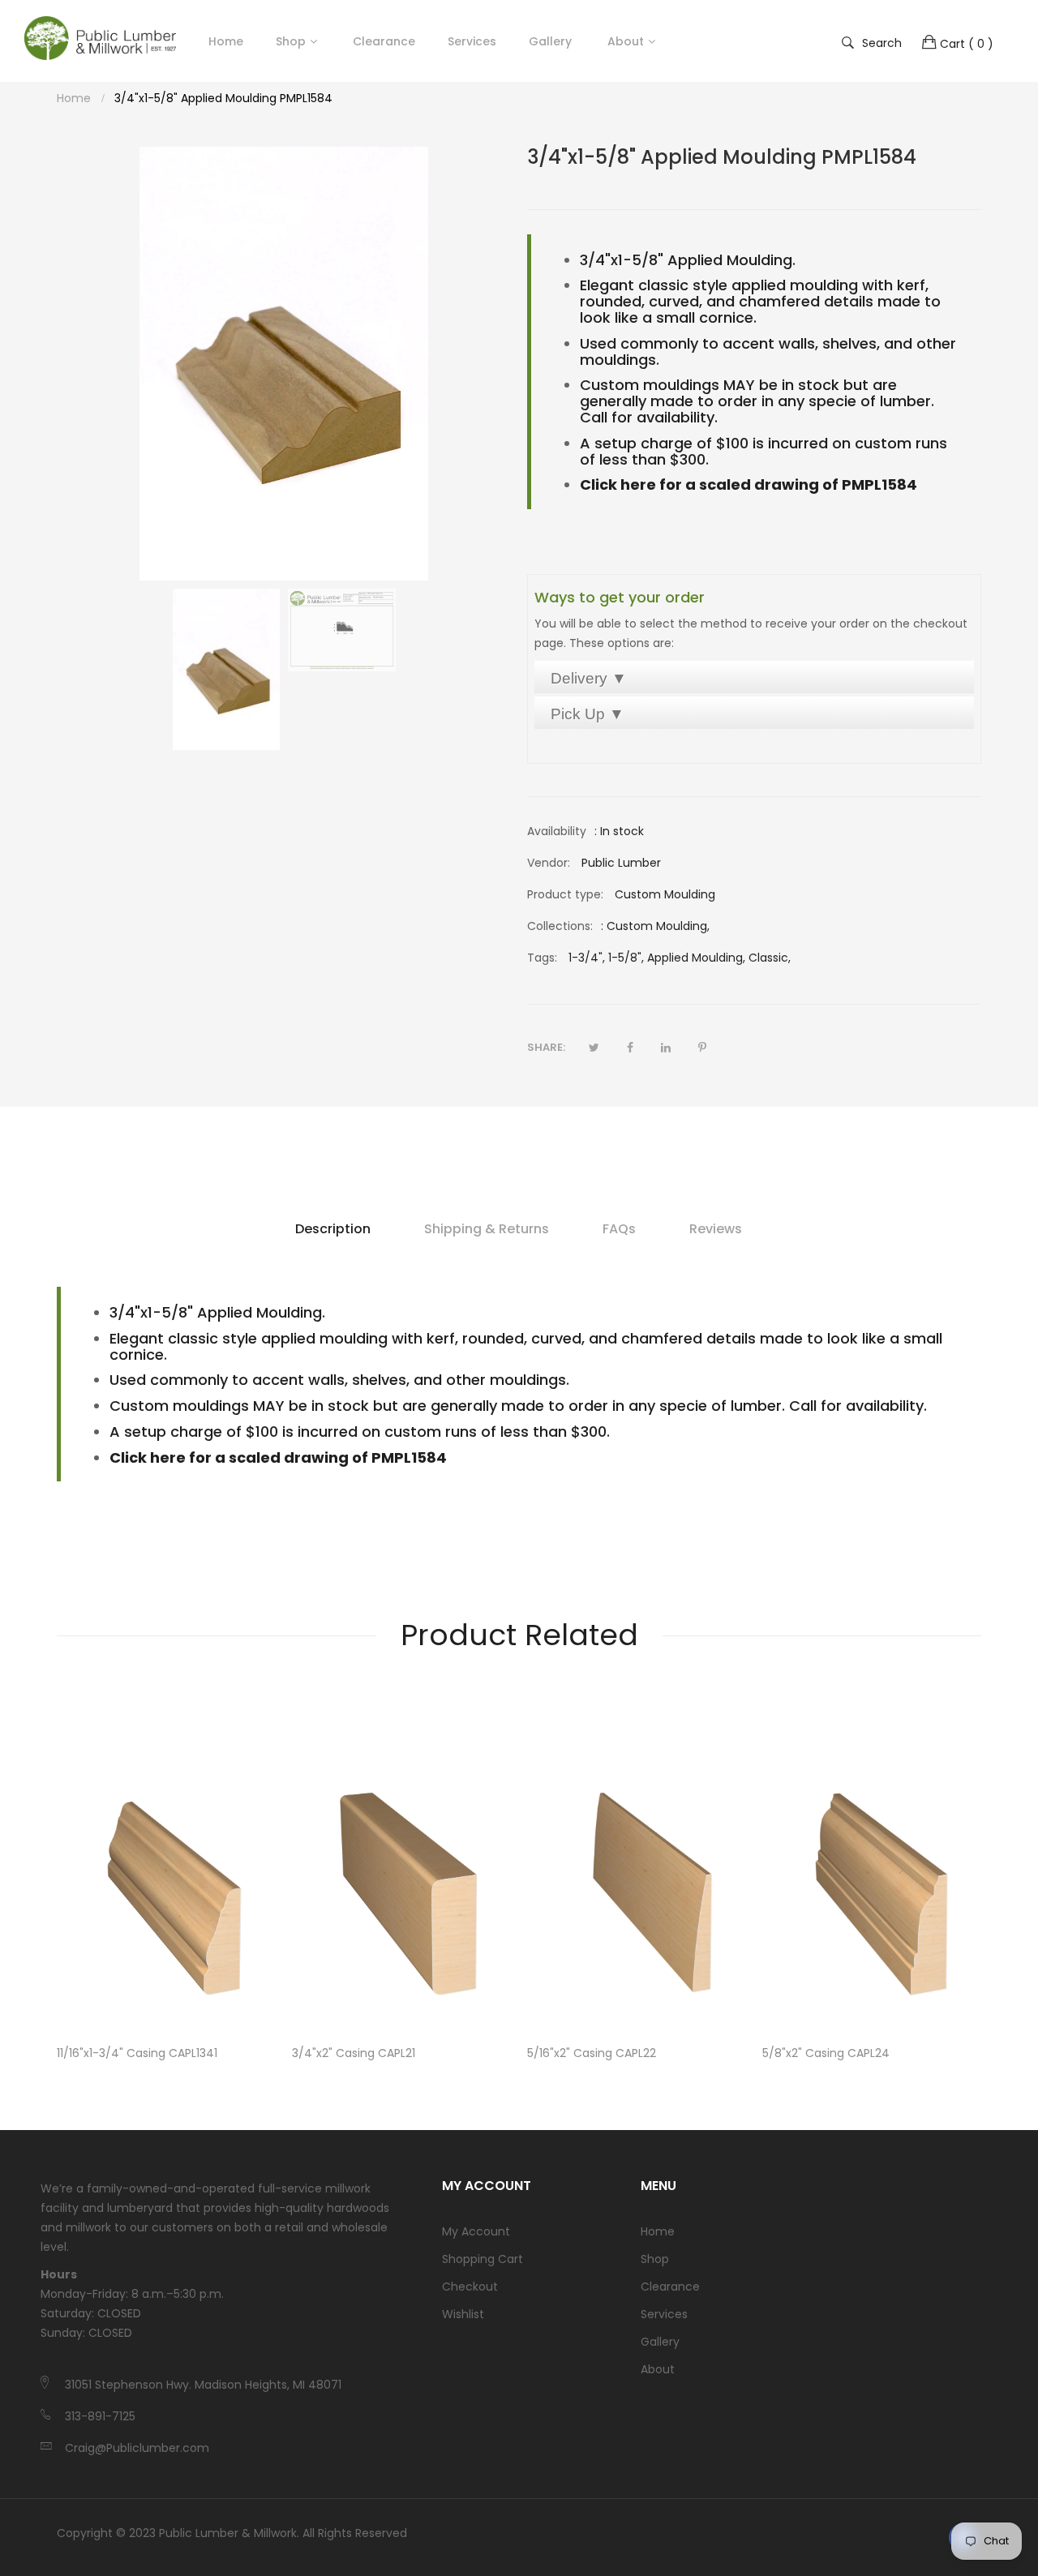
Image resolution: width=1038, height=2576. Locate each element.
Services (664, 2314)
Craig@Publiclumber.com (137, 2448)
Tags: (542, 958)
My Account (476, 2231)
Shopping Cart (483, 2259)
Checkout (470, 2287)
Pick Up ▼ (588, 714)
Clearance (670, 2287)
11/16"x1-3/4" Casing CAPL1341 (137, 2053)
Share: (546, 1047)
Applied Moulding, (696, 958)
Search (882, 42)
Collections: (560, 926)
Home (658, 2231)
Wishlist (463, 2314)
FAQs (619, 1229)
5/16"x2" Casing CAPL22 (592, 2053)
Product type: (565, 894)
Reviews (716, 1229)
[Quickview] (272, 2004)
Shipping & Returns (487, 1229)
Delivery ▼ (589, 678)
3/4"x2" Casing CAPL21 (354, 2053)
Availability (557, 831)
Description (333, 1229)
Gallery (660, 2342)
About (658, 2369)
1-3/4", (587, 958)
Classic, (770, 958)
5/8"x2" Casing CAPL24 (826, 2053)
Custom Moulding (657, 926)
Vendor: (549, 863)
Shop (291, 41)
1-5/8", (626, 958)
